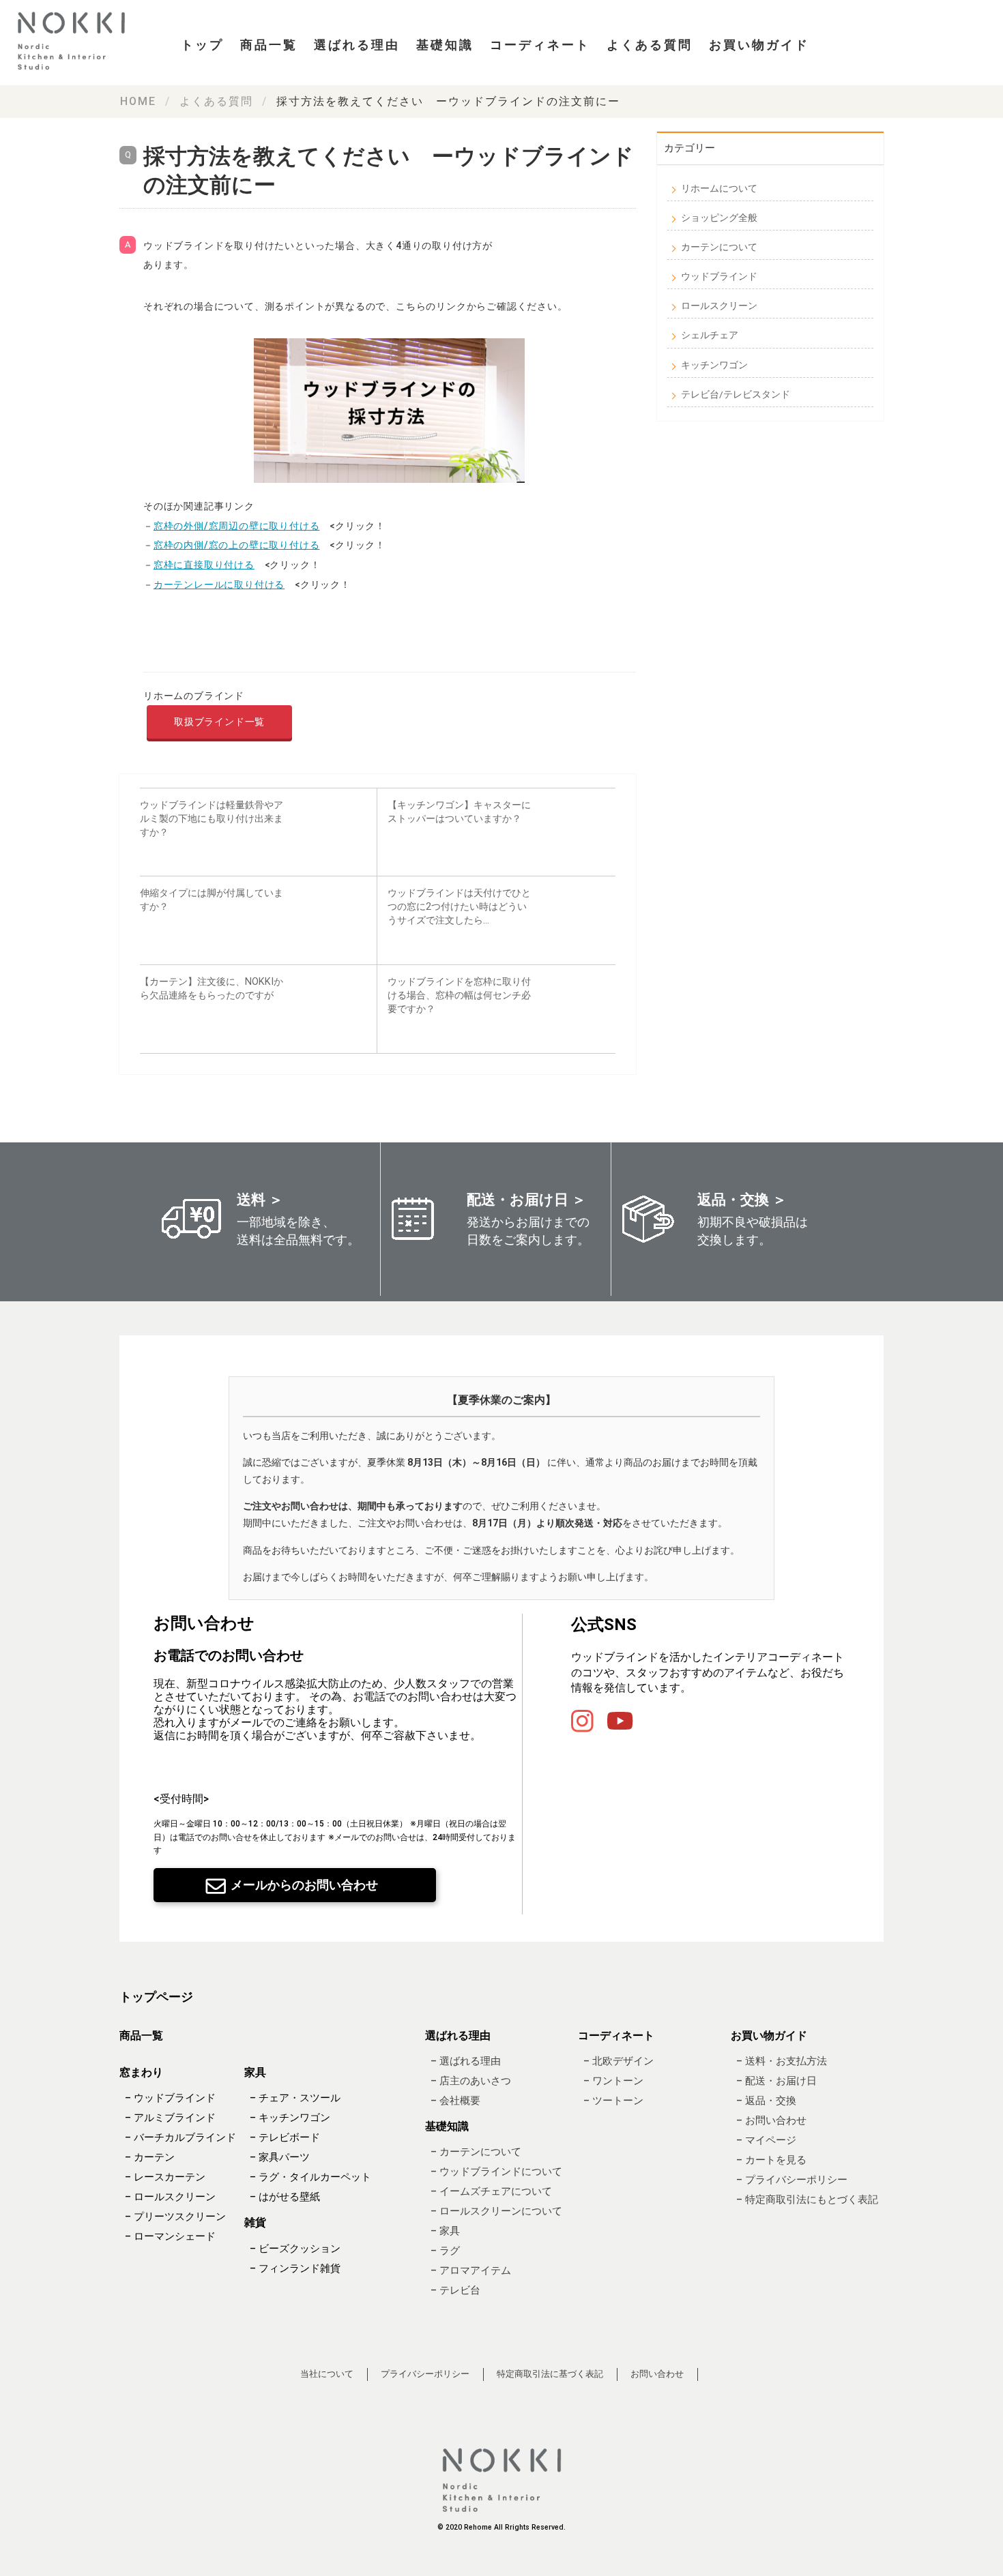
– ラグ (445, 2251)
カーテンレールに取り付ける (219, 584)
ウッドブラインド (719, 276)
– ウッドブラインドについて (496, 2172)
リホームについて (719, 188)
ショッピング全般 (719, 218)
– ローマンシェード (170, 2237)
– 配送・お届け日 (776, 2081)
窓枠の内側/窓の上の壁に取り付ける (237, 545)
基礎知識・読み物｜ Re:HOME (75, 41)
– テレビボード (285, 2138)
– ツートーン (613, 2101)
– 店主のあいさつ (471, 2081)
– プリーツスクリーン (175, 2217)
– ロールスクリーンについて (496, 2212)
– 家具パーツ (280, 2158)
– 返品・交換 (766, 2101)
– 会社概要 (455, 2101)
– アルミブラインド (170, 2118)
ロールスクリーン (719, 306)
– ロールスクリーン (170, 2197)
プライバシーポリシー (425, 2374)
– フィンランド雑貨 (295, 2268)
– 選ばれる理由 (466, 2061)
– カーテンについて (476, 2152)
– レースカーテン (165, 2178)
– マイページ (766, 2140)
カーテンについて (719, 247)
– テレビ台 (455, 2291)
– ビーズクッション (295, 2249)
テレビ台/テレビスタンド (736, 394)
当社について (327, 2374)
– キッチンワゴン (290, 2118)
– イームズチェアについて (491, 2192)
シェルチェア (710, 335)
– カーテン (150, 2158)
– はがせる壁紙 (285, 2197)
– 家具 (445, 2232)
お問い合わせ (657, 2374)
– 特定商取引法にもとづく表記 (807, 2200)
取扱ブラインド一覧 (219, 722)
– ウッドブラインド (170, 2099)
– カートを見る (771, 2160)
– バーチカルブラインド (180, 2138)
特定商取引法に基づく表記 (550, 2374)
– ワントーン (613, 2081)
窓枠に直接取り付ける (204, 565)
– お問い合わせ (771, 2120)
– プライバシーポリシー (792, 2180)
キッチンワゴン (714, 365)
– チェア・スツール (295, 2099)
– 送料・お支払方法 (782, 2061)
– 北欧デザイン (619, 2061)
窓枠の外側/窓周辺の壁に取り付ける (237, 526)
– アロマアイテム (471, 2271)
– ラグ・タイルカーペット (310, 2178)
